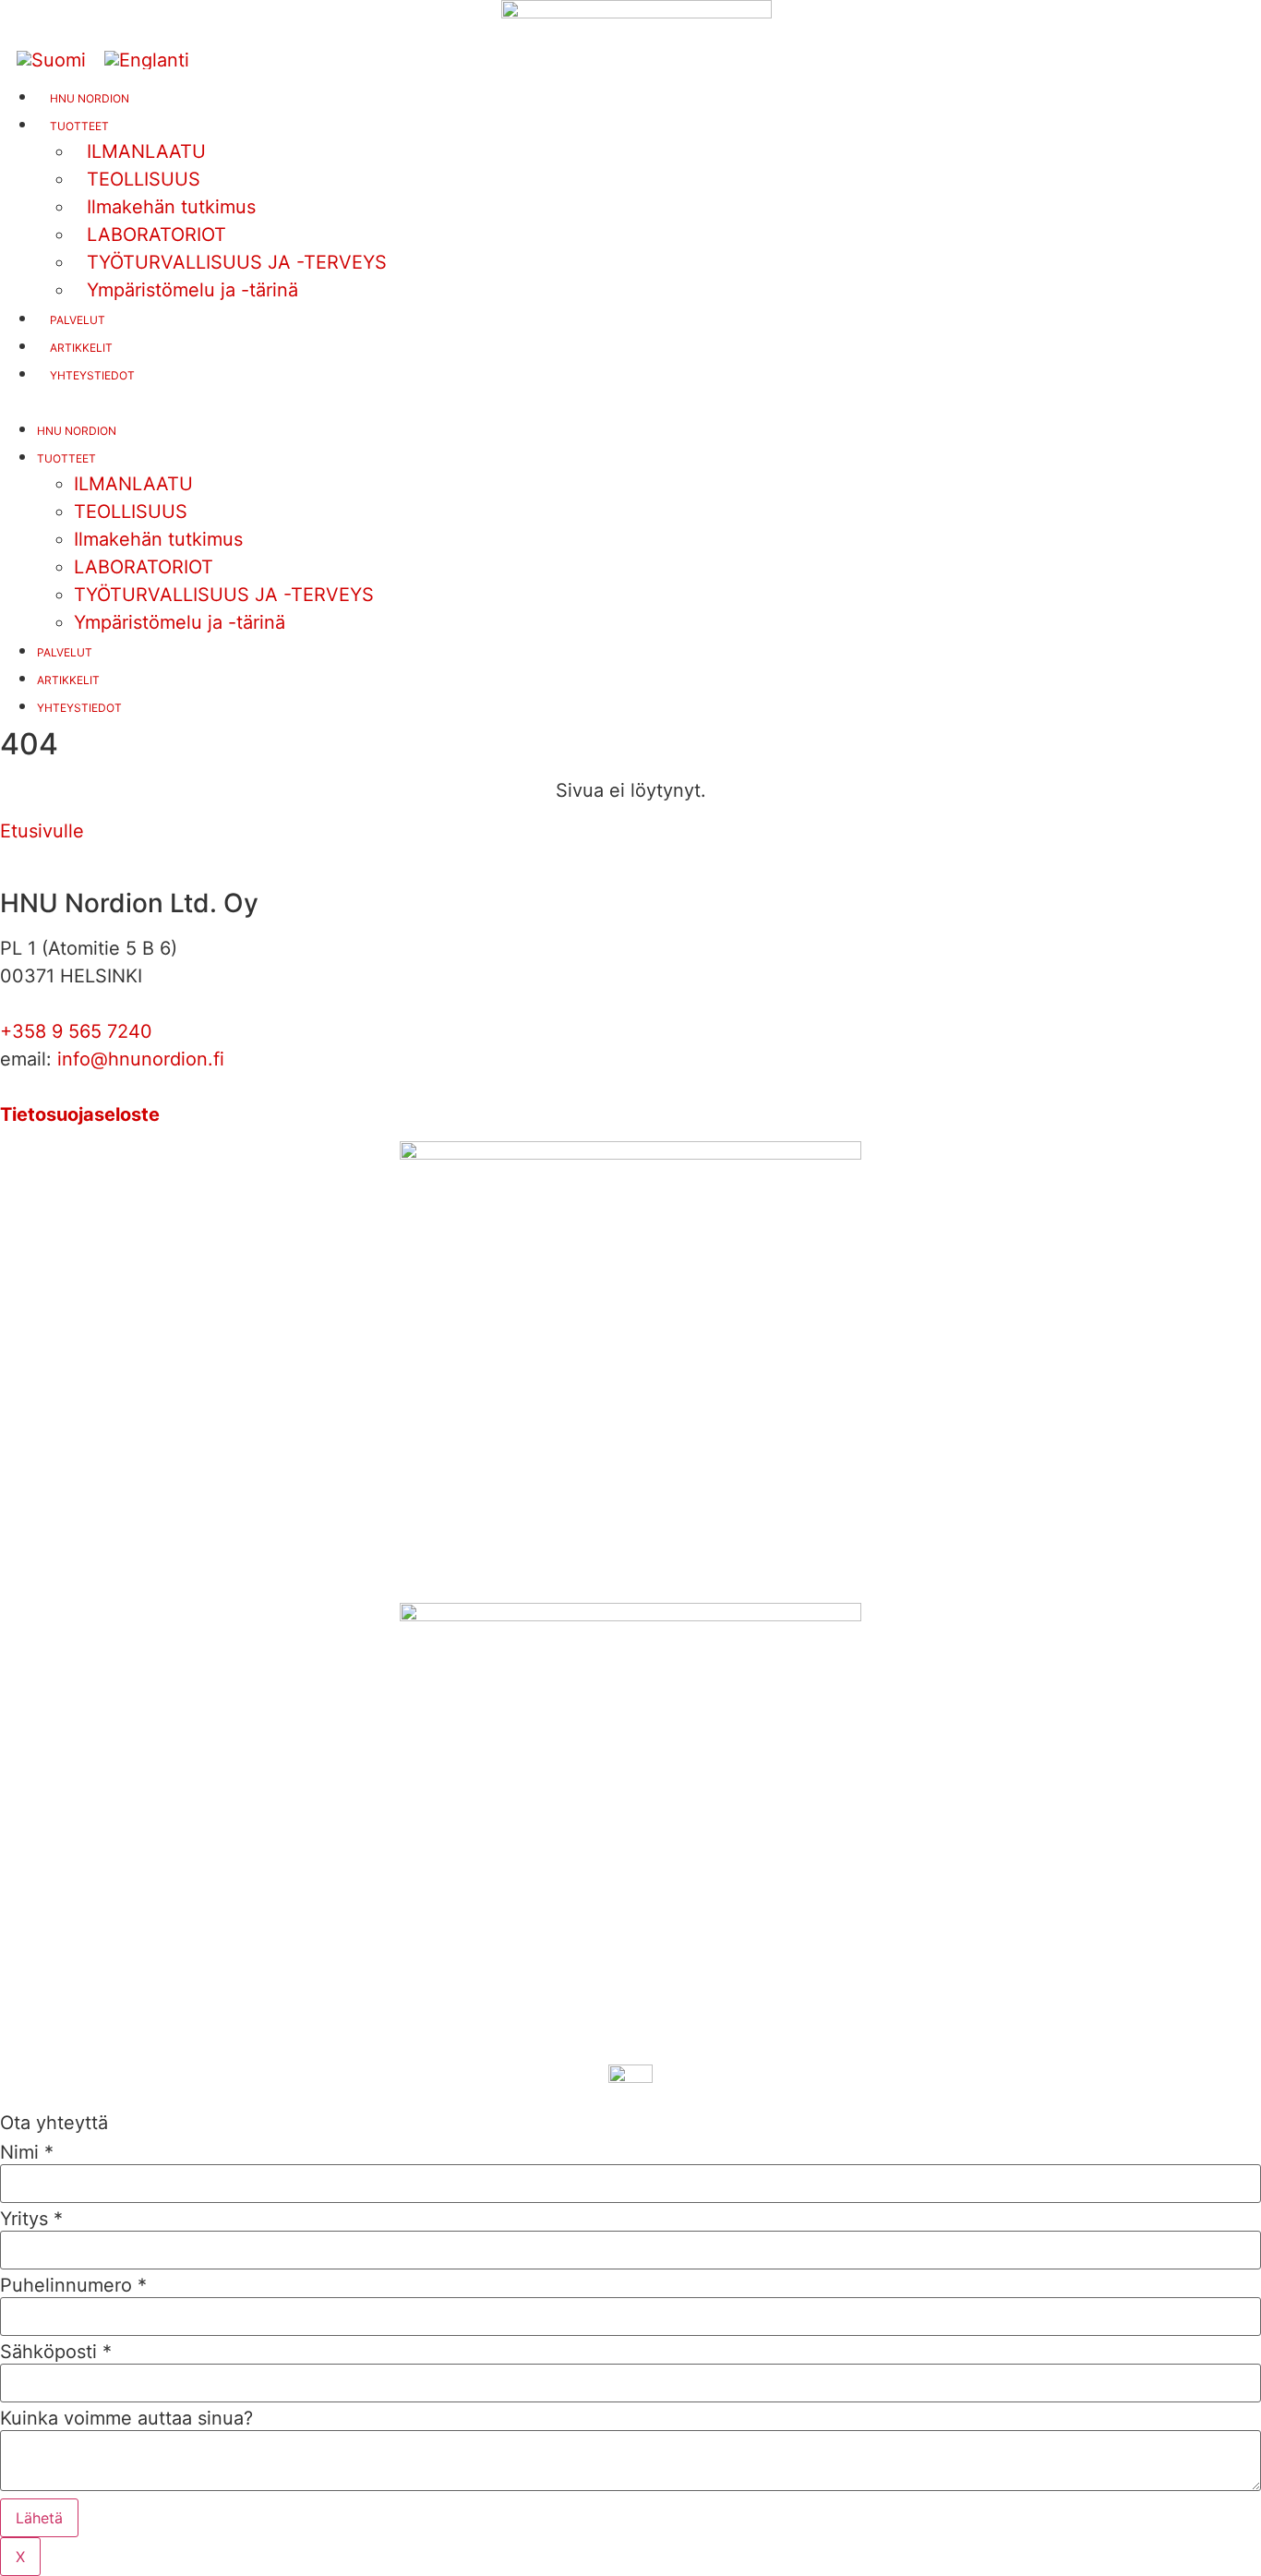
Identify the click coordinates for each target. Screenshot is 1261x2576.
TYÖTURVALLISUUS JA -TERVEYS (224, 595)
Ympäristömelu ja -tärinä (192, 290)
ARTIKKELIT (81, 348)
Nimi (27, 2152)
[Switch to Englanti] (147, 60)
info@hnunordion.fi (141, 1059)
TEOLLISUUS (131, 512)
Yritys (31, 2219)
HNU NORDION (90, 98)
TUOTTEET (66, 458)
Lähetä (39, 2518)
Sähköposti (56, 2352)
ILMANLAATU (133, 484)
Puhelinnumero (73, 2285)
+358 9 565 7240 (76, 1031)
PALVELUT (78, 320)
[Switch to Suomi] (51, 60)
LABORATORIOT (144, 567)
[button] (630, 401)
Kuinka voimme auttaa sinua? (126, 2418)
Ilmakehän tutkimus (158, 539)
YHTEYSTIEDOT (92, 375)
